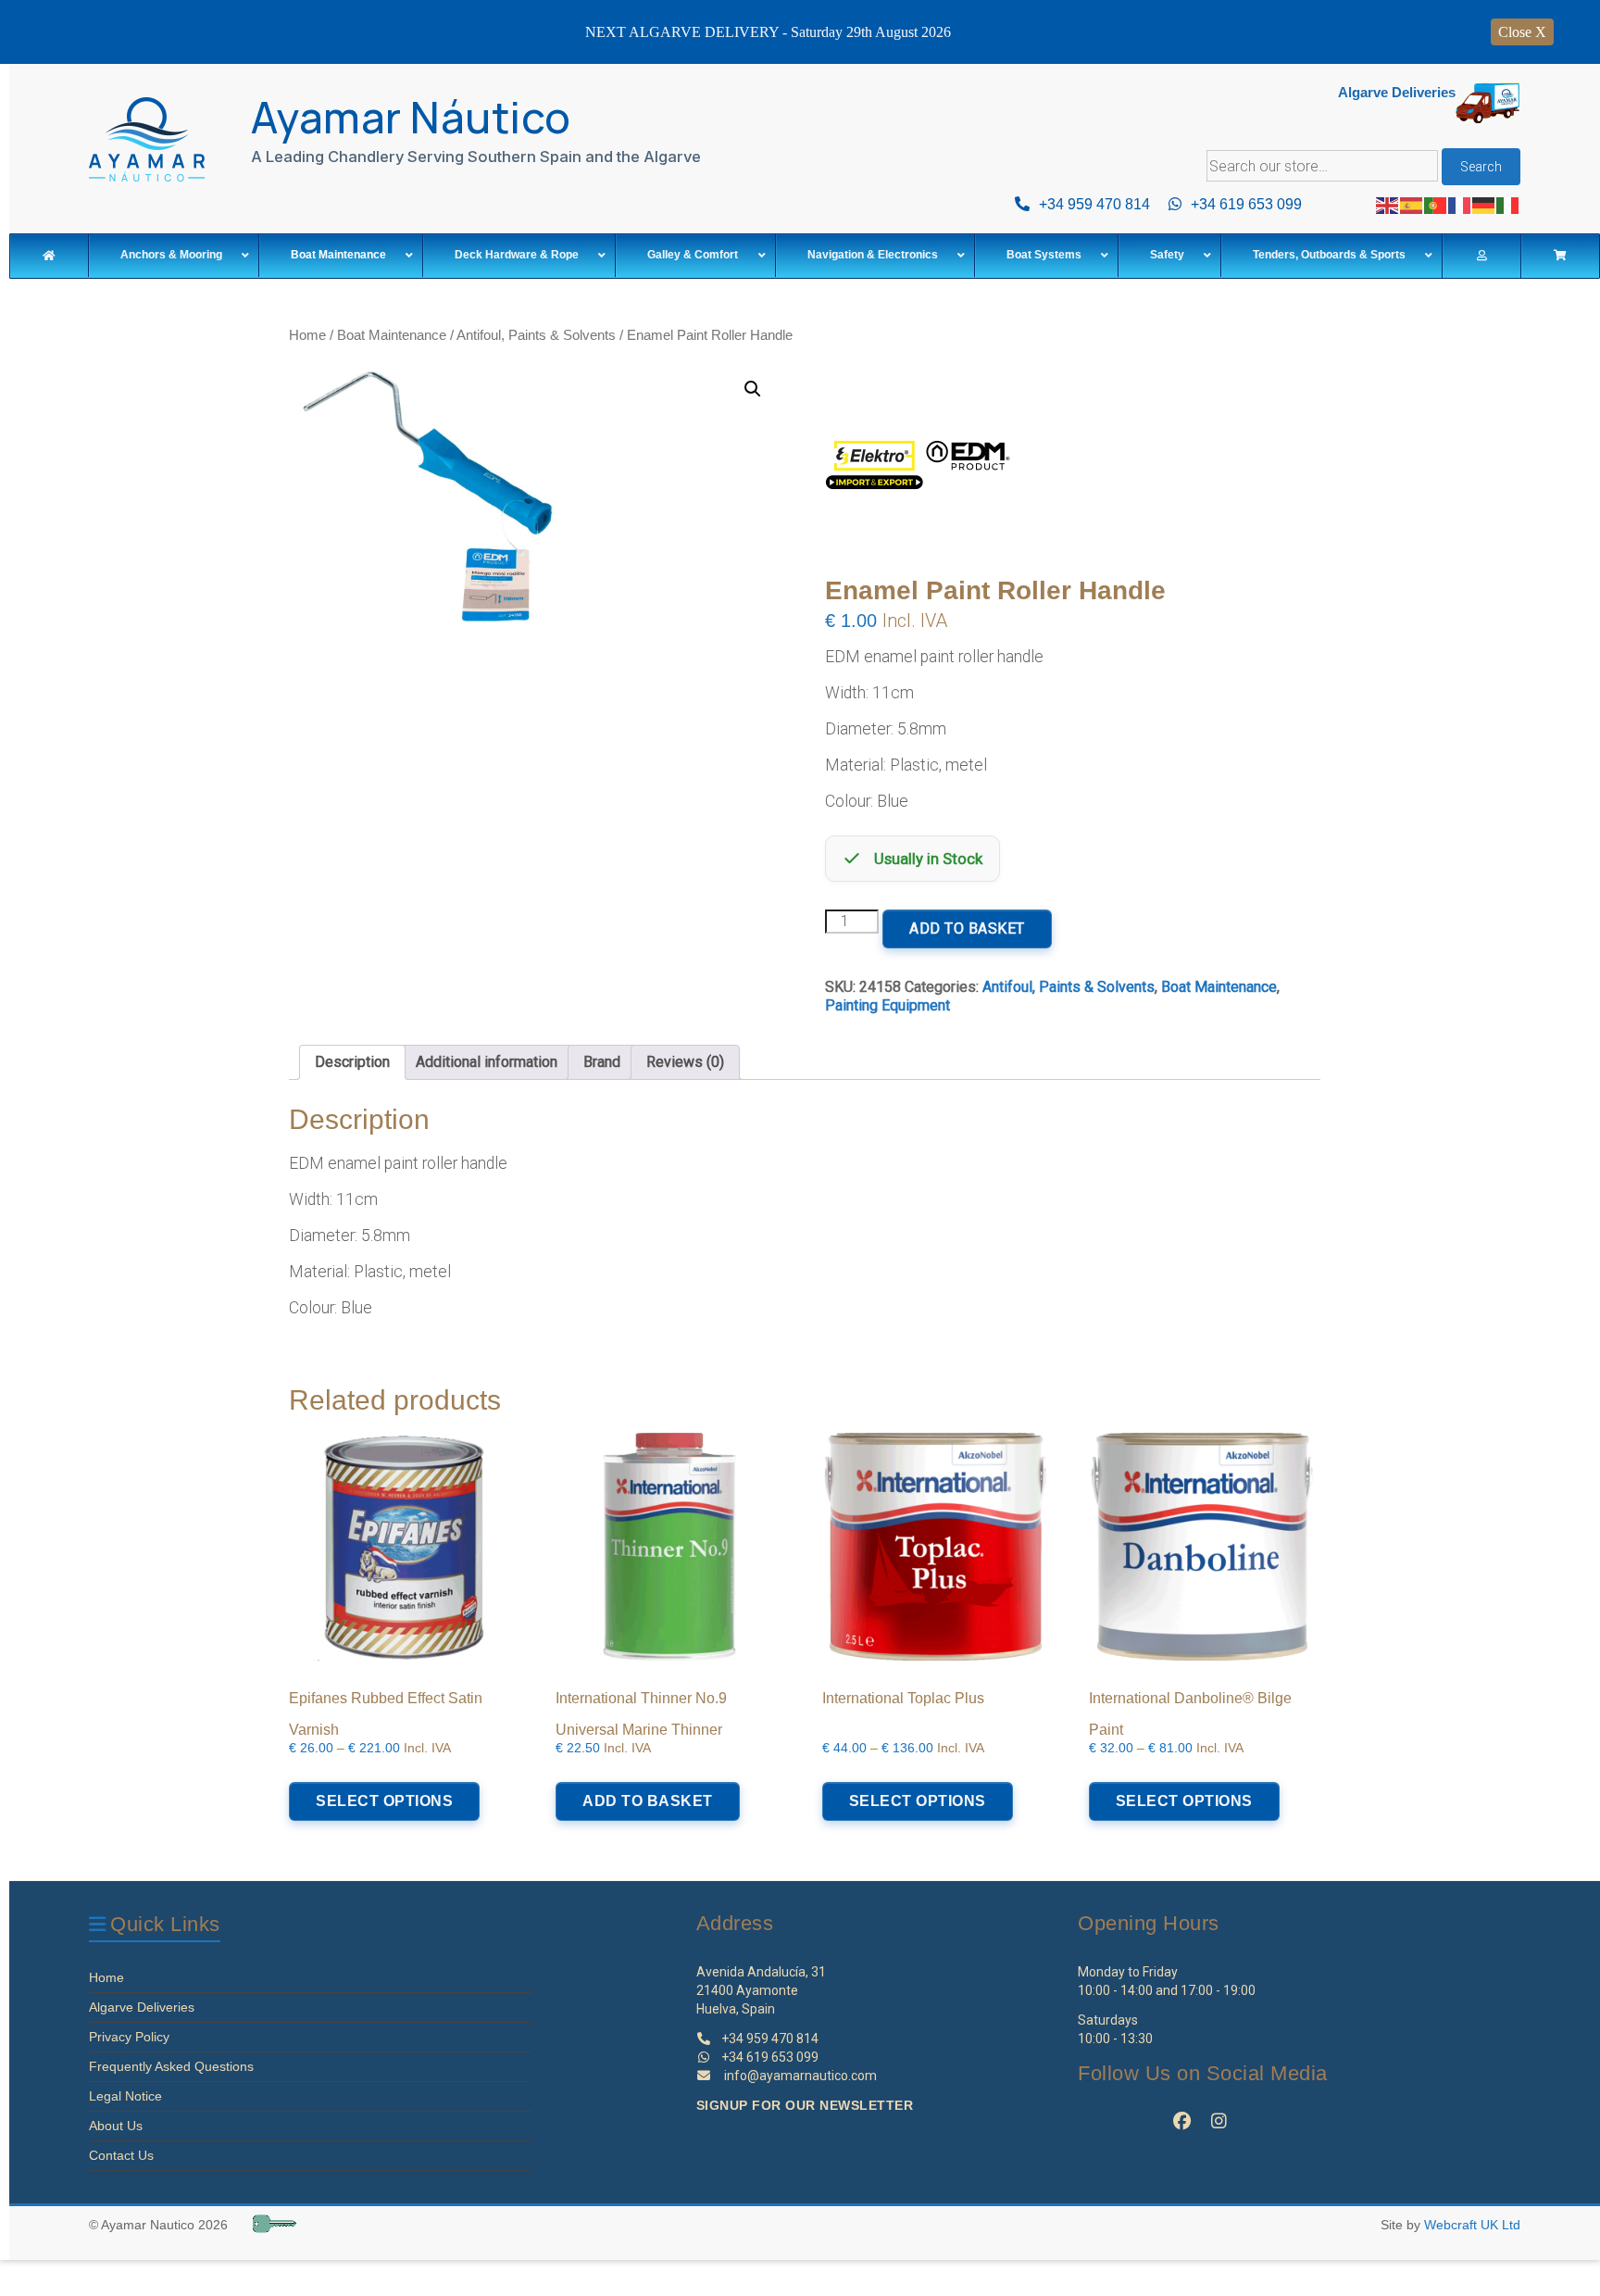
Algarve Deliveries (142, 2007)
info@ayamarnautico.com (800, 2076)
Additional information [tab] (487, 1062)
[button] (753, 389)
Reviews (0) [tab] (685, 1062)
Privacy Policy (129, 2037)
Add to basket (967, 928)
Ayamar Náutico (411, 117)
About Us (116, 2126)
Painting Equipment (887, 1005)
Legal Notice (125, 2096)
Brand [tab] (602, 1062)
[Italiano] (1508, 204)
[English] (1388, 204)
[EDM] (918, 473)
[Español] (1412, 204)
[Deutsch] (1484, 204)
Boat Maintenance (392, 335)
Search (1481, 167)
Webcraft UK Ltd (1472, 2225)
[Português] (1436, 204)
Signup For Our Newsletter (805, 2105)
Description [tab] (352, 1062)
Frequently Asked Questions (171, 2066)
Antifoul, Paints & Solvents (536, 335)
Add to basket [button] (648, 1801)
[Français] (1460, 204)
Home (307, 335)
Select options (384, 1801)
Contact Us (121, 2155)
